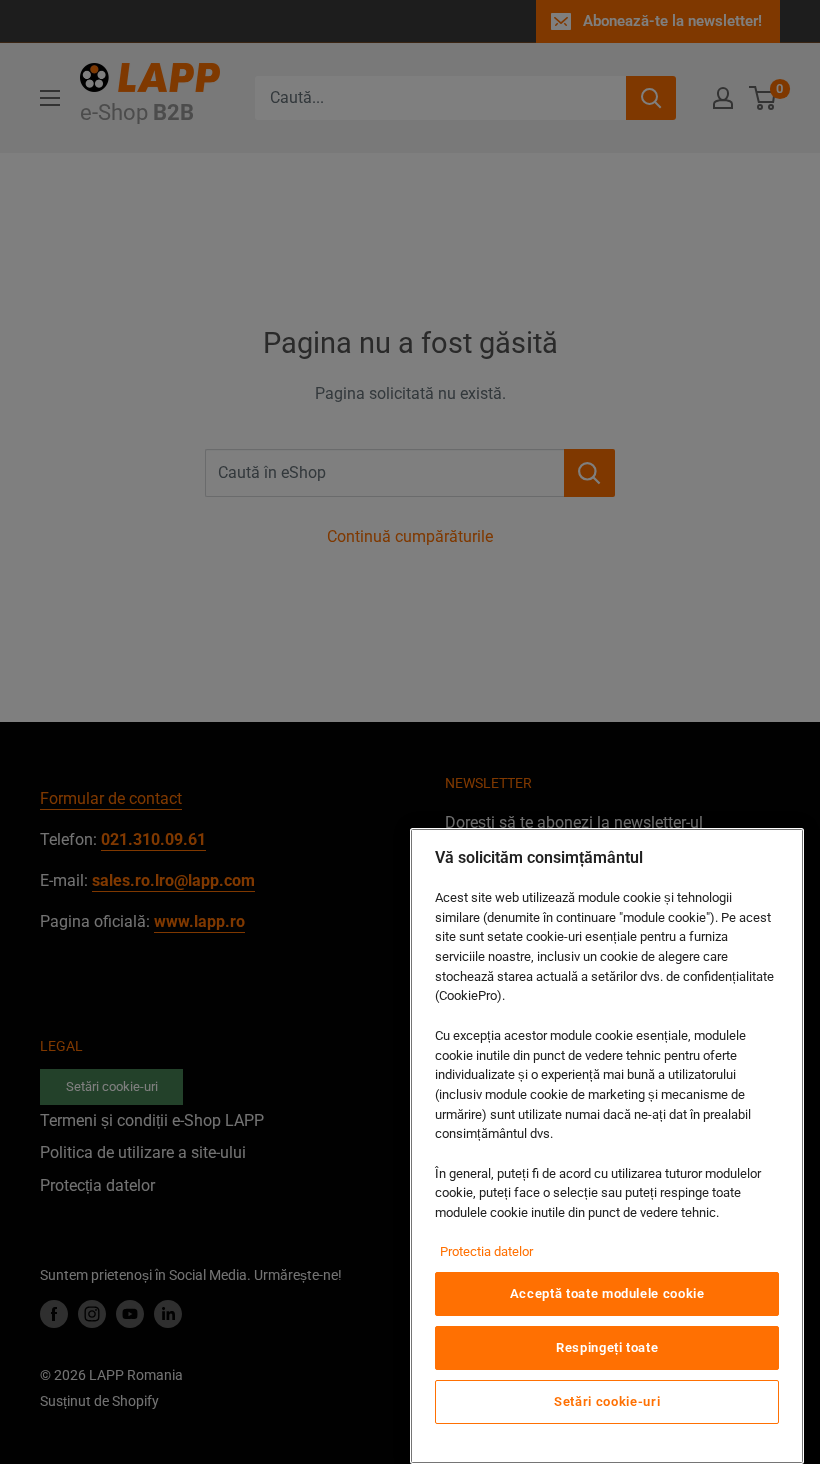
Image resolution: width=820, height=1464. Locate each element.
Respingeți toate (607, 1347)
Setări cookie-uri (607, 1401)
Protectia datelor (486, 1251)
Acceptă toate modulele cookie (607, 1293)
